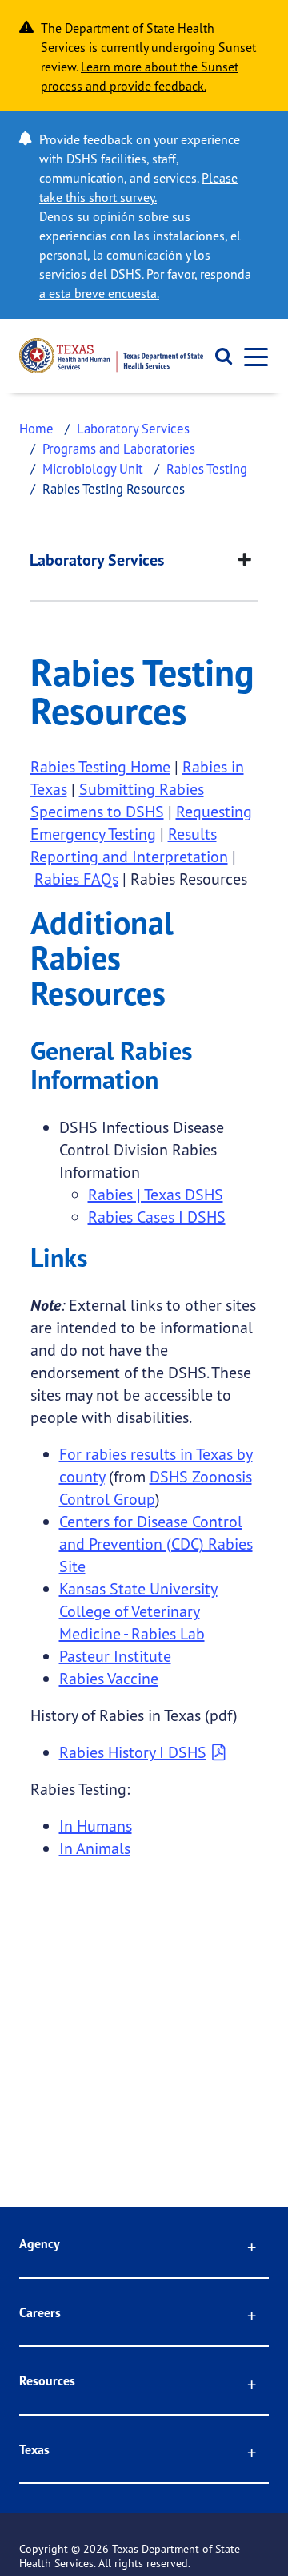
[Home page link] (111, 356)
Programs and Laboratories (119, 448)
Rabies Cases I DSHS (157, 1217)
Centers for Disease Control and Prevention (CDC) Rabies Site (156, 1544)
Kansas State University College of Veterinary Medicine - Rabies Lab (138, 1611)
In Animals (95, 1848)
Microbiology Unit (93, 468)
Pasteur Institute (115, 1656)
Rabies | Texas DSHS (156, 1194)
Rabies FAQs (76, 879)
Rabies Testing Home (100, 766)
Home (36, 428)
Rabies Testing (207, 468)
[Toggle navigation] (251, 356)
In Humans (96, 1826)
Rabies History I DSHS (133, 1752)
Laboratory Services (133, 428)
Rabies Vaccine (109, 1678)
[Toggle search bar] (218, 356)
